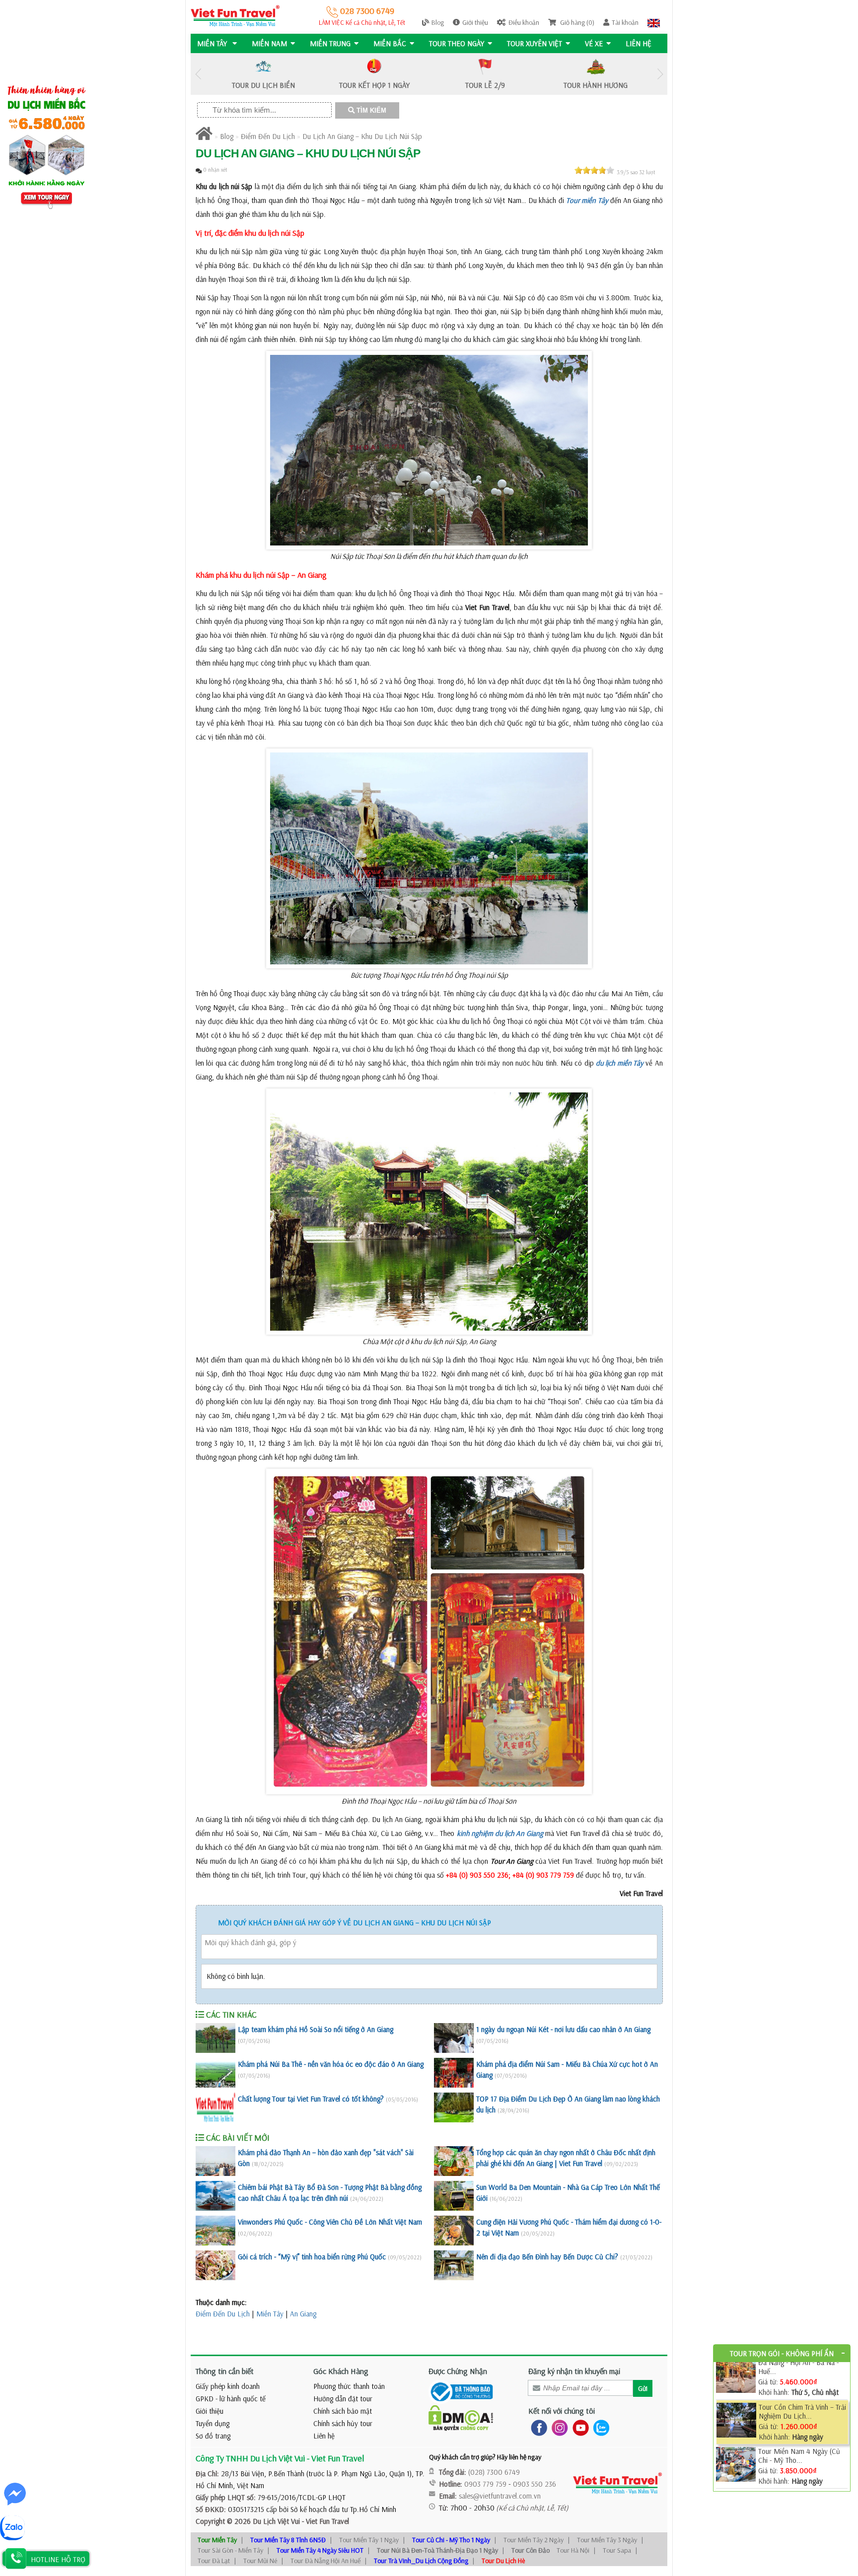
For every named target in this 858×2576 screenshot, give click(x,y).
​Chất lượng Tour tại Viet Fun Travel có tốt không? (311, 2099)
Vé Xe (594, 43)
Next (660, 74)
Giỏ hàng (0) (576, 22)
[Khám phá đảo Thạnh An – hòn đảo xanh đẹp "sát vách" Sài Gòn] (215, 2161)
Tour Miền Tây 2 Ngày (534, 2540)
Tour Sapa (617, 2550)
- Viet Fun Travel (324, 2521)
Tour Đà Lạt (214, 2561)
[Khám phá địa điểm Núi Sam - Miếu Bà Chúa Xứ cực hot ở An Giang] (454, 2073)
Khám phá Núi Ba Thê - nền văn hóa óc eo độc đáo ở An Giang (331, 2064)
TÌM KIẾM (370, 110)
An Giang (303, 2314)
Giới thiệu (475, 22)
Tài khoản (625, 22)
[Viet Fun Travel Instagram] (558, 2427)
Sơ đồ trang (213, 2436)
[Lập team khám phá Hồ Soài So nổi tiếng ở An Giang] (215, 2038)
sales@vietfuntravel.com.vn (500, 2496)
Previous (198, 74)
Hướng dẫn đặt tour (343, 2399)
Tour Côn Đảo (531, 2550)
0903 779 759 (485, 2484)
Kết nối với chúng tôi (562, 2411)
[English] (654, 22)
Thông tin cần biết (225, 2371)
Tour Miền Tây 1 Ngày (369, 2540)
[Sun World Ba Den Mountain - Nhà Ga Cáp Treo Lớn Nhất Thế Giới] (454, 2196)
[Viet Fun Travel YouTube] (579, 2427)
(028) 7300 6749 (494, 2472)
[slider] (594, 170)
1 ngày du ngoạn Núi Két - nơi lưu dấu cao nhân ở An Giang (563, 2029)
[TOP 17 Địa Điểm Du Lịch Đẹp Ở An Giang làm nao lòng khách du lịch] (454, 2107)
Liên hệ (639, 43)
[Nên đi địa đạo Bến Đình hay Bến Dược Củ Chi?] (454, 2265)
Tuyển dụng (213, 2423)
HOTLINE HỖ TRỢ (58, 2559)
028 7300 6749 (366, 11)
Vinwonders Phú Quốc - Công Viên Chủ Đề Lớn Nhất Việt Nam (330, 2222)
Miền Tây (270, 2314)
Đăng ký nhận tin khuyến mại (574, 2371)
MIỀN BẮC (390, 43)
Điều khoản (524, 22)
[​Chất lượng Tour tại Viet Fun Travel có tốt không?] (215, 2107)
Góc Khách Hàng (341, 2371)
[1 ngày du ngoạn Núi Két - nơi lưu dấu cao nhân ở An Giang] (454, 2038)
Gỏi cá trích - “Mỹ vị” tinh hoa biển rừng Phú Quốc (312, 2257)
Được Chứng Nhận (458, 2371)
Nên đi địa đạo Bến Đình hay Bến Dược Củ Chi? (547, 2257)
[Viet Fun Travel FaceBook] (537, 2427)
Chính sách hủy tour (343, 2423)
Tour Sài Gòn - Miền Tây (230, 2550)
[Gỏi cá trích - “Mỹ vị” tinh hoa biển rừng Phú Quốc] (215, 2265)
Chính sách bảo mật (343, 2411)
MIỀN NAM (269, 43)
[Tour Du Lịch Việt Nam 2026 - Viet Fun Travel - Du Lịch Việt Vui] (235, 15)
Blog (438, 22)
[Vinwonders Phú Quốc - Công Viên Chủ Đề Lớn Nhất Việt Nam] (215, 2231)
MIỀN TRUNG (330, 43)
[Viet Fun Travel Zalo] (599, 2427)
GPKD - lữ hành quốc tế (231, 2399)
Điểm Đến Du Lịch (268, 136)
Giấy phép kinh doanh (228, 2386)
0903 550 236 (535, 2484)
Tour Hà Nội (573, 2550)
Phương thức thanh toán (349, 2386)
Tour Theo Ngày (457, 43)
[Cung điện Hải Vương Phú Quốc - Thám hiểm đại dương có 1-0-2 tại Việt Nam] (454, 2231)
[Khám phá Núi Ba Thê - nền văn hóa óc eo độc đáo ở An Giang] (215, 2073)
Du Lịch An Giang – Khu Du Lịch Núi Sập (362, 136)
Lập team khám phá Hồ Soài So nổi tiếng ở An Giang (316, 2029)
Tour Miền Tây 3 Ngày (607, 2540)
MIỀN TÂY (213, 43)
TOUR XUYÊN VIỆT (535, 43)
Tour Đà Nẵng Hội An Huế (325, 2561)
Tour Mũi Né (260, 2561)
